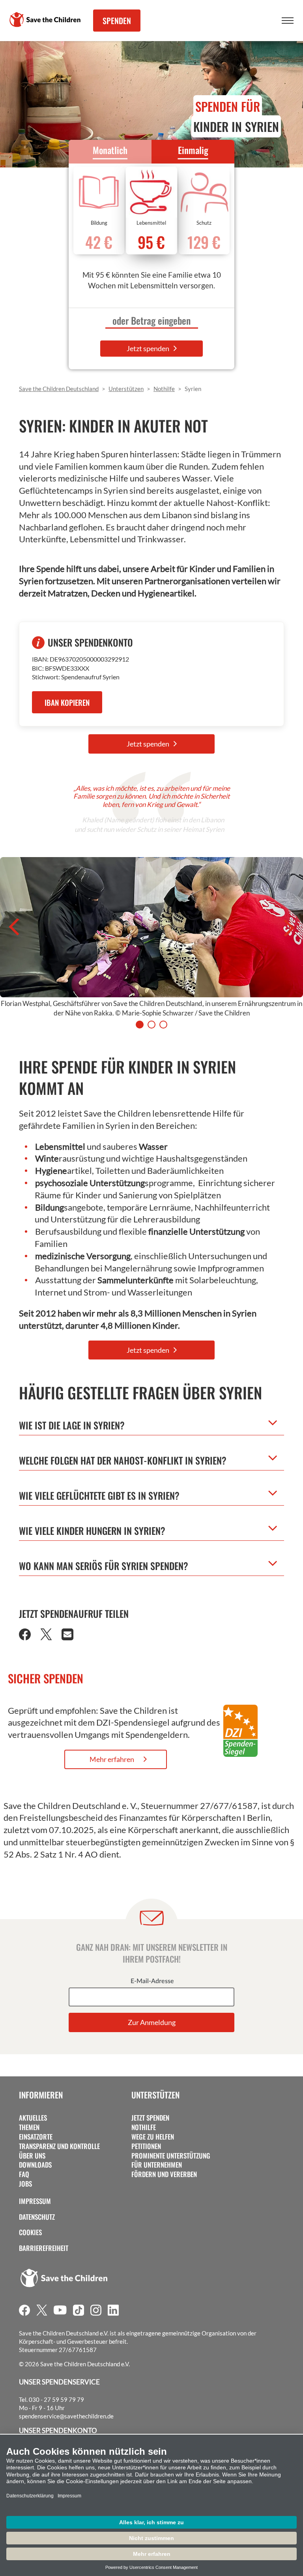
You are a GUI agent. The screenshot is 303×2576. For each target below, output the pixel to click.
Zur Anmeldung (152, 2022)
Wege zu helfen (153, 2137)
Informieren (41, 2095)
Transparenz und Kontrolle (59, 2146)
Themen (29, 2127)
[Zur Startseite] (45, 20)
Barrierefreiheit (44, 2248)
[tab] (140, 1025)
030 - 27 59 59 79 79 (56, 2399)
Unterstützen (155, 2095)
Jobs (25, 2184)
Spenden (117, 21)
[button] (25, 1637)
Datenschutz (37, 2217)
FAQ (24, 2174)
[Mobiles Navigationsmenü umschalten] (288, 21)
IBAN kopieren (67, 702)
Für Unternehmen (157, 2165)
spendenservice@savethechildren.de (66, 2416)
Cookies (30, 2232)
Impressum (35, 2201)
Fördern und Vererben (164, 2174)
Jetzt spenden (149, 348)
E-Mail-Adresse (152, 1981)
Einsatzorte (36, 2137)
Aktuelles (33, 2118)
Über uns (32, 2156)
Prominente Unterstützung (171, 2156)
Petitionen (146, 2146)
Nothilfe (144, 2127)
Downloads (35, 2165)
